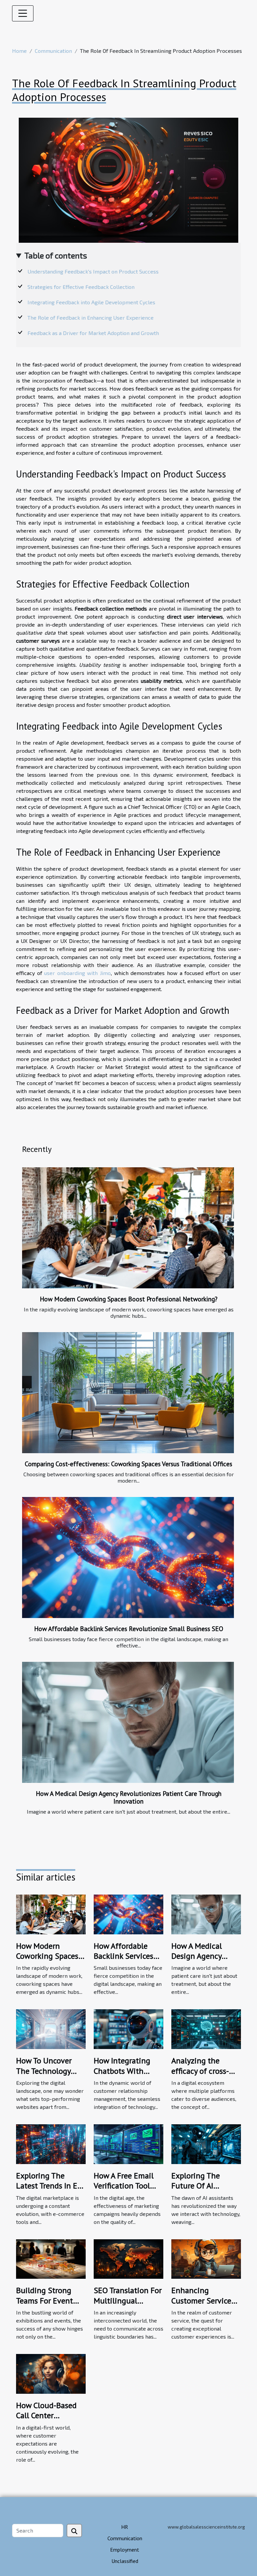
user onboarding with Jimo (77, 973)
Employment (125, 2550)
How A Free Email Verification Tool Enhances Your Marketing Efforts (124, 2191)
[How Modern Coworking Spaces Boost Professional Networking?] (128, 1228)
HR (125, 2527)
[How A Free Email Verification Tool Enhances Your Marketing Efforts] (128, 2143)
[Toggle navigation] (23, 13)
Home (19, 51)
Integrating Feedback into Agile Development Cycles (91, 302)
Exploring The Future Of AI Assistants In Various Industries (202, 2191)
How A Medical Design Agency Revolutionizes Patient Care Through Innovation (129, 1797)
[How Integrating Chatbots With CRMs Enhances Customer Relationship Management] (128, 2028)
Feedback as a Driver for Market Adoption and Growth (93, 333)
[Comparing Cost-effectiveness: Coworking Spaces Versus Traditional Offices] (128, 1393)
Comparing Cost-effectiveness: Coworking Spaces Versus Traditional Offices (128, 1464)
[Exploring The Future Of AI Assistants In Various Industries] (206, 2143)
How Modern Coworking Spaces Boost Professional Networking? (129, 1299)
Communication (53, 51)
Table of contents (56, 255)
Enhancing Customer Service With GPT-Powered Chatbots (203, 2305)
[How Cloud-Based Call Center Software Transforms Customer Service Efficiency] (51, 2373)
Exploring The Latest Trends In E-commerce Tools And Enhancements (50, 2191)
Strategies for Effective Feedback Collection (81, 287)
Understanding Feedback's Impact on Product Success (93, 271)
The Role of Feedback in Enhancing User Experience (91, 317)
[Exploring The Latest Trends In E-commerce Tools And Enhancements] (51, 2143)
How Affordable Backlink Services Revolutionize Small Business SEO (129, 1629)
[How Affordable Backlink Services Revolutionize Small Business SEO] (128, 1558)
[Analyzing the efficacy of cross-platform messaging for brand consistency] (206, 2028)
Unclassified (125, 2561)
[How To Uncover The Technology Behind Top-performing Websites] (51, 2028)
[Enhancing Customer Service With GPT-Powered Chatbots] (206, 2258)
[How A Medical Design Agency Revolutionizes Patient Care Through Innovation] (128, 1722)
